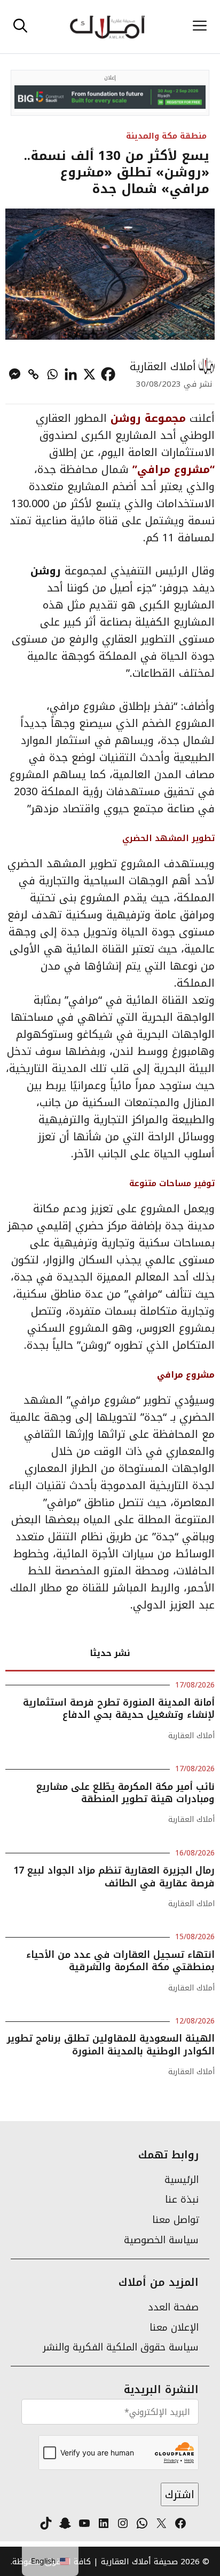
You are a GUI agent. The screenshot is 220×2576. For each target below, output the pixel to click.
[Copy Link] (33, 374)
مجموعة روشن (148, 418)
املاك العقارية (191, 1904)
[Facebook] (108, 374)
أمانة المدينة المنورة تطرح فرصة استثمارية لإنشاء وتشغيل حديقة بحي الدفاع (119, 1709)
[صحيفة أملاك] (107, 27)
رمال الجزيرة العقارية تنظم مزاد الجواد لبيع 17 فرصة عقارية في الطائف (114, 1877)
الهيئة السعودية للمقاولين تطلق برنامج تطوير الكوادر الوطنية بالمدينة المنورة (111, 2045)
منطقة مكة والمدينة (166, 136)
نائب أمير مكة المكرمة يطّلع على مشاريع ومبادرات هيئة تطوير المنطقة (125, 1793)
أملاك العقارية (163, 366)
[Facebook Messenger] (15, 374)
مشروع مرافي (186, 1375)
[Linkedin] (71, 374)
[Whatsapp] (52, 374)
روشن (46, 571)
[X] (89, 374)
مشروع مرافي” (171, 469)
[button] (20, 27)
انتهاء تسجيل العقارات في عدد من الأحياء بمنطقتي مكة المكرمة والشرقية (120, 1961)
